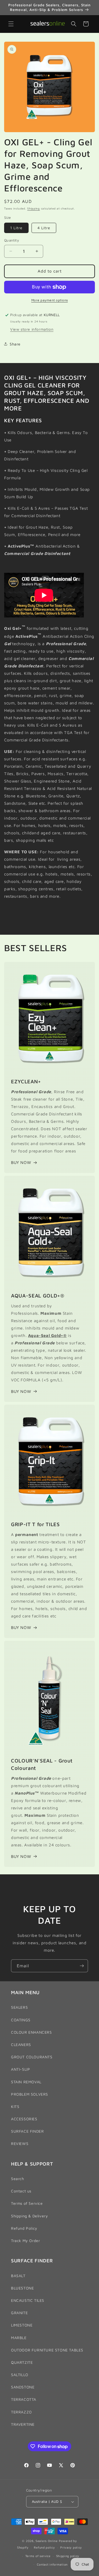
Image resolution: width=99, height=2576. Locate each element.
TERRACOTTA (24, 2399)
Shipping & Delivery (29, 2216)
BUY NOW (21, 1162)
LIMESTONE (22, 2325)
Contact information (52, 2564)
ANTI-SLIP (20, 2069)
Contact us (21, 2191)
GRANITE (19, 2313)
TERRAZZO (21, 2412)
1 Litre (16, 228)
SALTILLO (20, 2375)
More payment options (50, 300)
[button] (11, 24)
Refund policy (44, 2547)
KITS (15, 2106)
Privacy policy (71, 2547)
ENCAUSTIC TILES (28, 2300)
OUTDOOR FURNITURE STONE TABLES (47, 2350)
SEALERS (19, 2007)
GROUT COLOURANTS (32, 2057)
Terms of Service (27, 2203)
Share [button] (15, 344)
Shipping (34, 208)
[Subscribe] (82, 1966)
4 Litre (44, 228)
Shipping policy (68, 2556)
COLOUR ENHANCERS (31, 2032)
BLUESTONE (22, 2288)
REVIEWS (20, 2143)
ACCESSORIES (24, 2119)
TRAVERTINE (23, 2424)
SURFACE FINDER (27, 2131)
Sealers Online (47, 2541)
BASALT (18, 2276)
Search (18, 2179)
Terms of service (38, 2556)
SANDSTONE (23, 2387)
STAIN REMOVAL (26, 2082)
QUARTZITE (22, 2362)
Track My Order (25, 2241)
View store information (32, 329)
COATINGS (21, 2020)
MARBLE (19, 2338)
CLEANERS (21, 2044)
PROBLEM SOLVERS (30, 2094)
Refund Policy (24, 2228)
